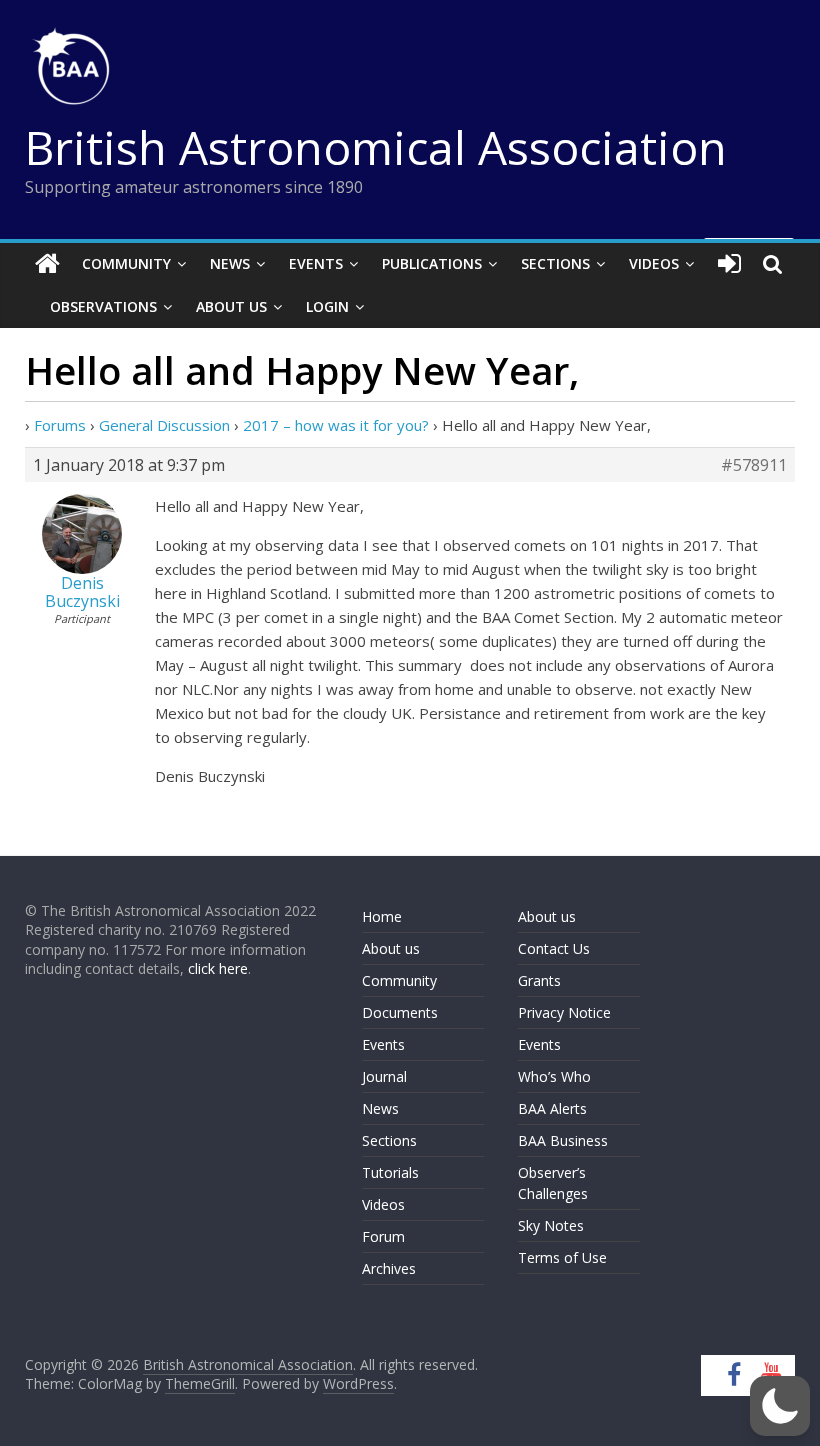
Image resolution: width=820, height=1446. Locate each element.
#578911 (754, 465)
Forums (60, 425)
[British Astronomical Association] (47, 264)
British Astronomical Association (376, 147)
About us (391, 948)
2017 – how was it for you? (336, 425)
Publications (432, 263)
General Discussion (164, 425)
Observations (103, 306)
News (230, 263)
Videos (654, 263)
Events (316, 263)
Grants (539, 980)
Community (126, 263)
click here (218, 968)
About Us (231, 306)
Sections (555, 263)
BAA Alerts (552, 1108)
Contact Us (554, 948)
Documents (400, 1012)
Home (382, 916)
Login (327, 306)
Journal (384, 1076)
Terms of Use (562, 1257)
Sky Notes (551, 1225)
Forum (383, 1236)
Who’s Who (554, 1076)
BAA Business (563, 1140)
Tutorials (390, 1172)
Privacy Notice (564, 1012)
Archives (389, 1268)
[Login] (729, 264)
